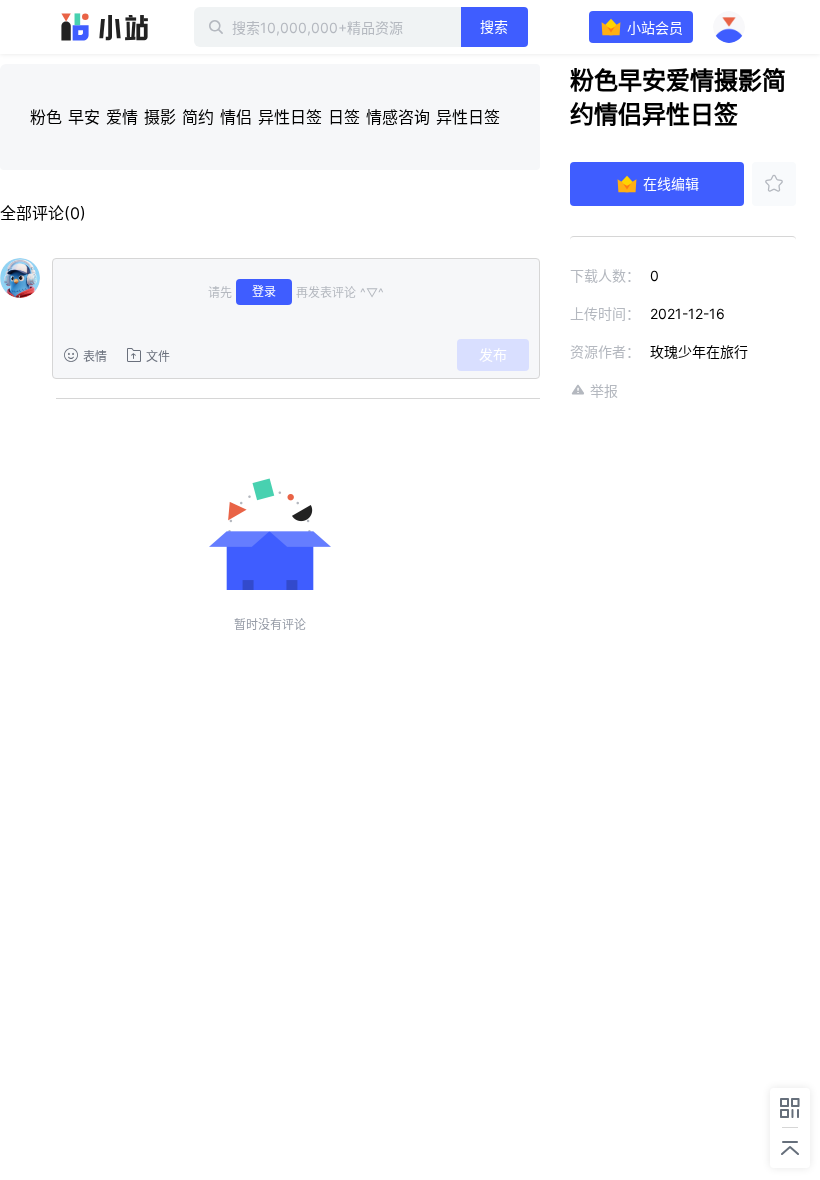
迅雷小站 (105, 27)
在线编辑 (671, 183)
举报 (604, 390)
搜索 (494, 26)
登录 (264, 291)
